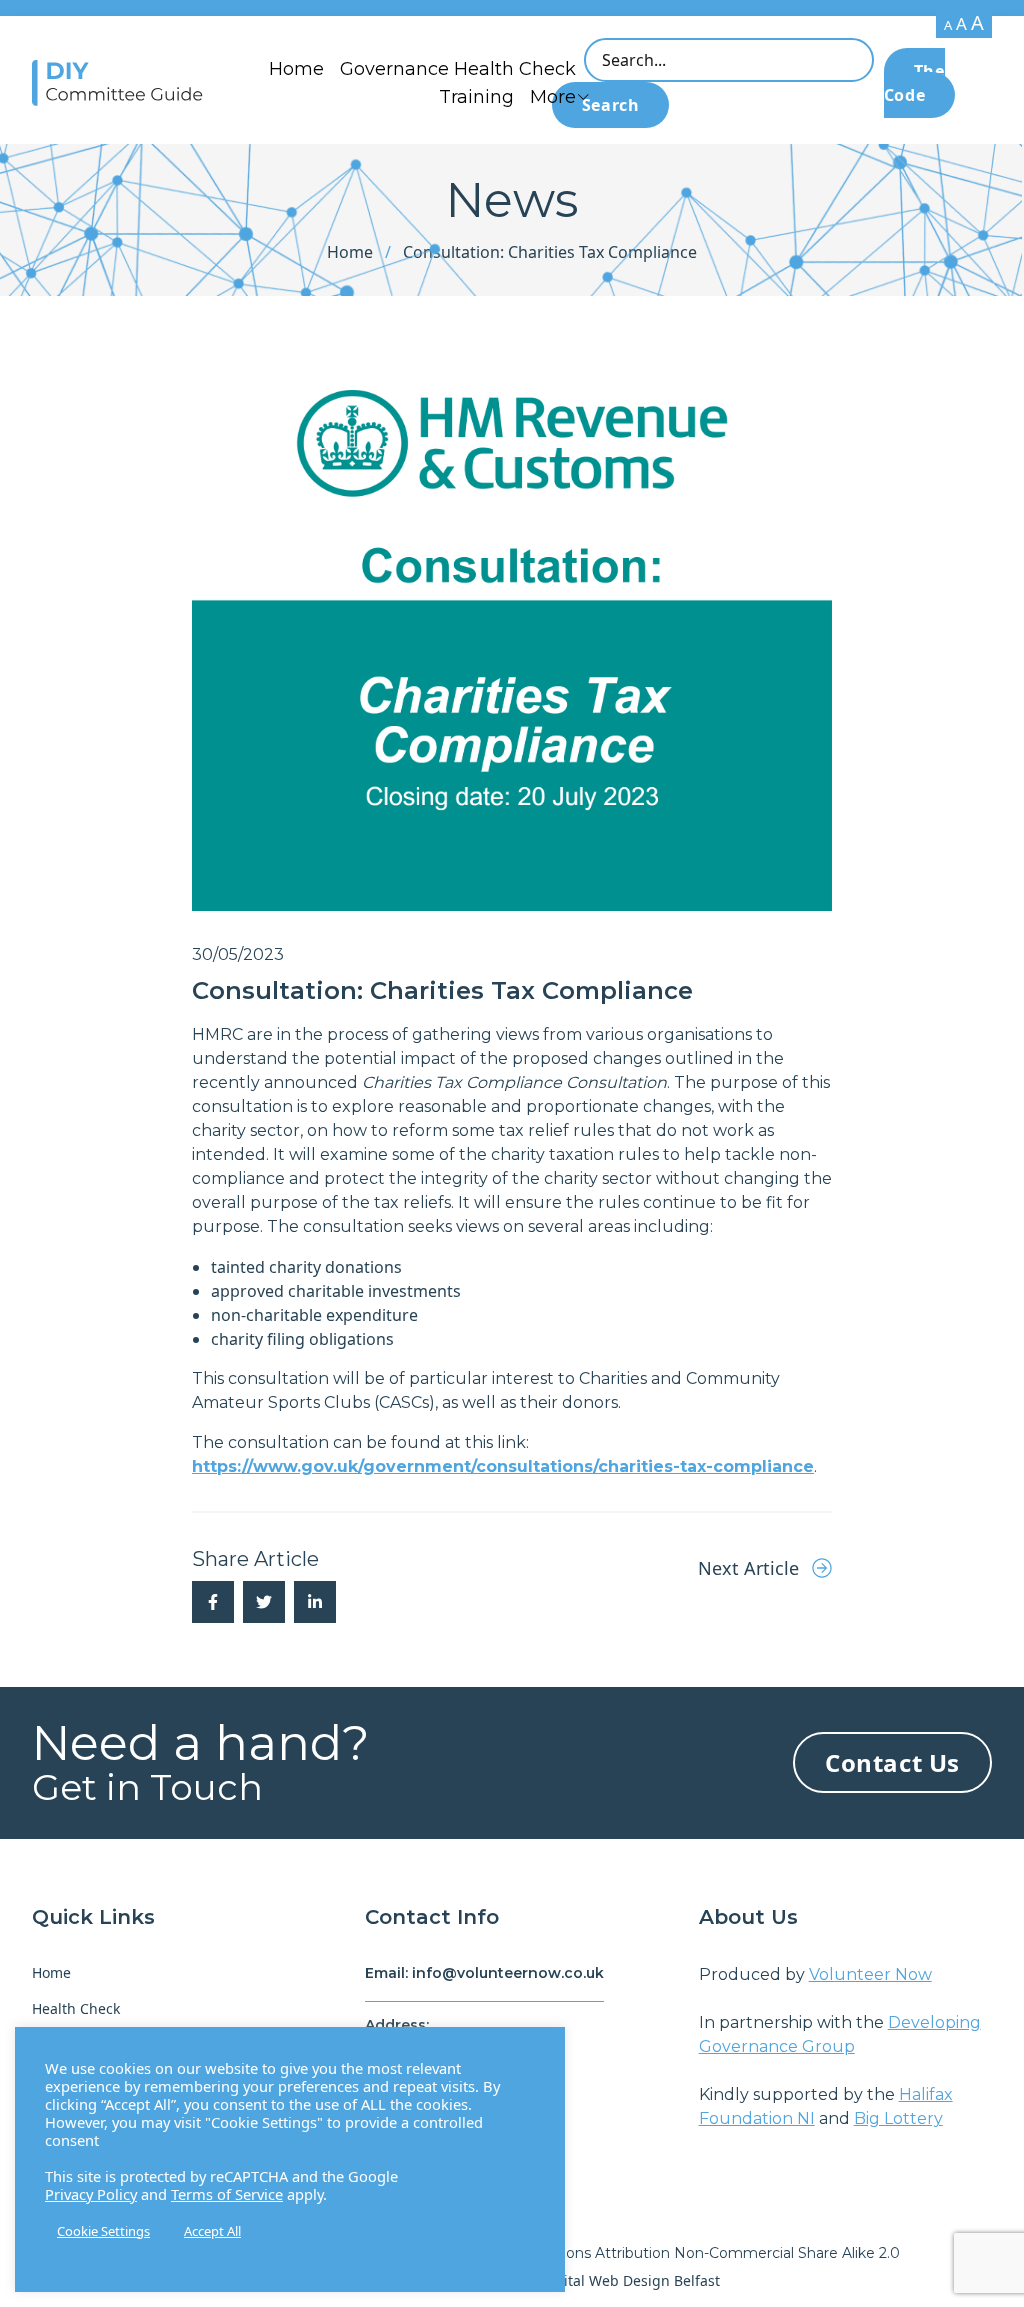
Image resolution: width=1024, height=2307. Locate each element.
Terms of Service (227, 2194)
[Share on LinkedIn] (315, 1602)
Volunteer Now (870, 1974)
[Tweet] (264, 1602)
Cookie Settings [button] (103, 2231)
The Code (914, 83)
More (553, 97)
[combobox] (729, 60)
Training (476, 97)
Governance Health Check (458, 69)
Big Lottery (898, 2118)
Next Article (751, 1568)
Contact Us (892, 1762)
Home (296, 69)
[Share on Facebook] (213, 1602)
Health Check (76, 2008)
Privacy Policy (91, 2194)
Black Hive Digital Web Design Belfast (594, 2280)
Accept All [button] (212, 2231)
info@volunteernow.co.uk (508, 1973)
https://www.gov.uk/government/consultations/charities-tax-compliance (503, 1466)
